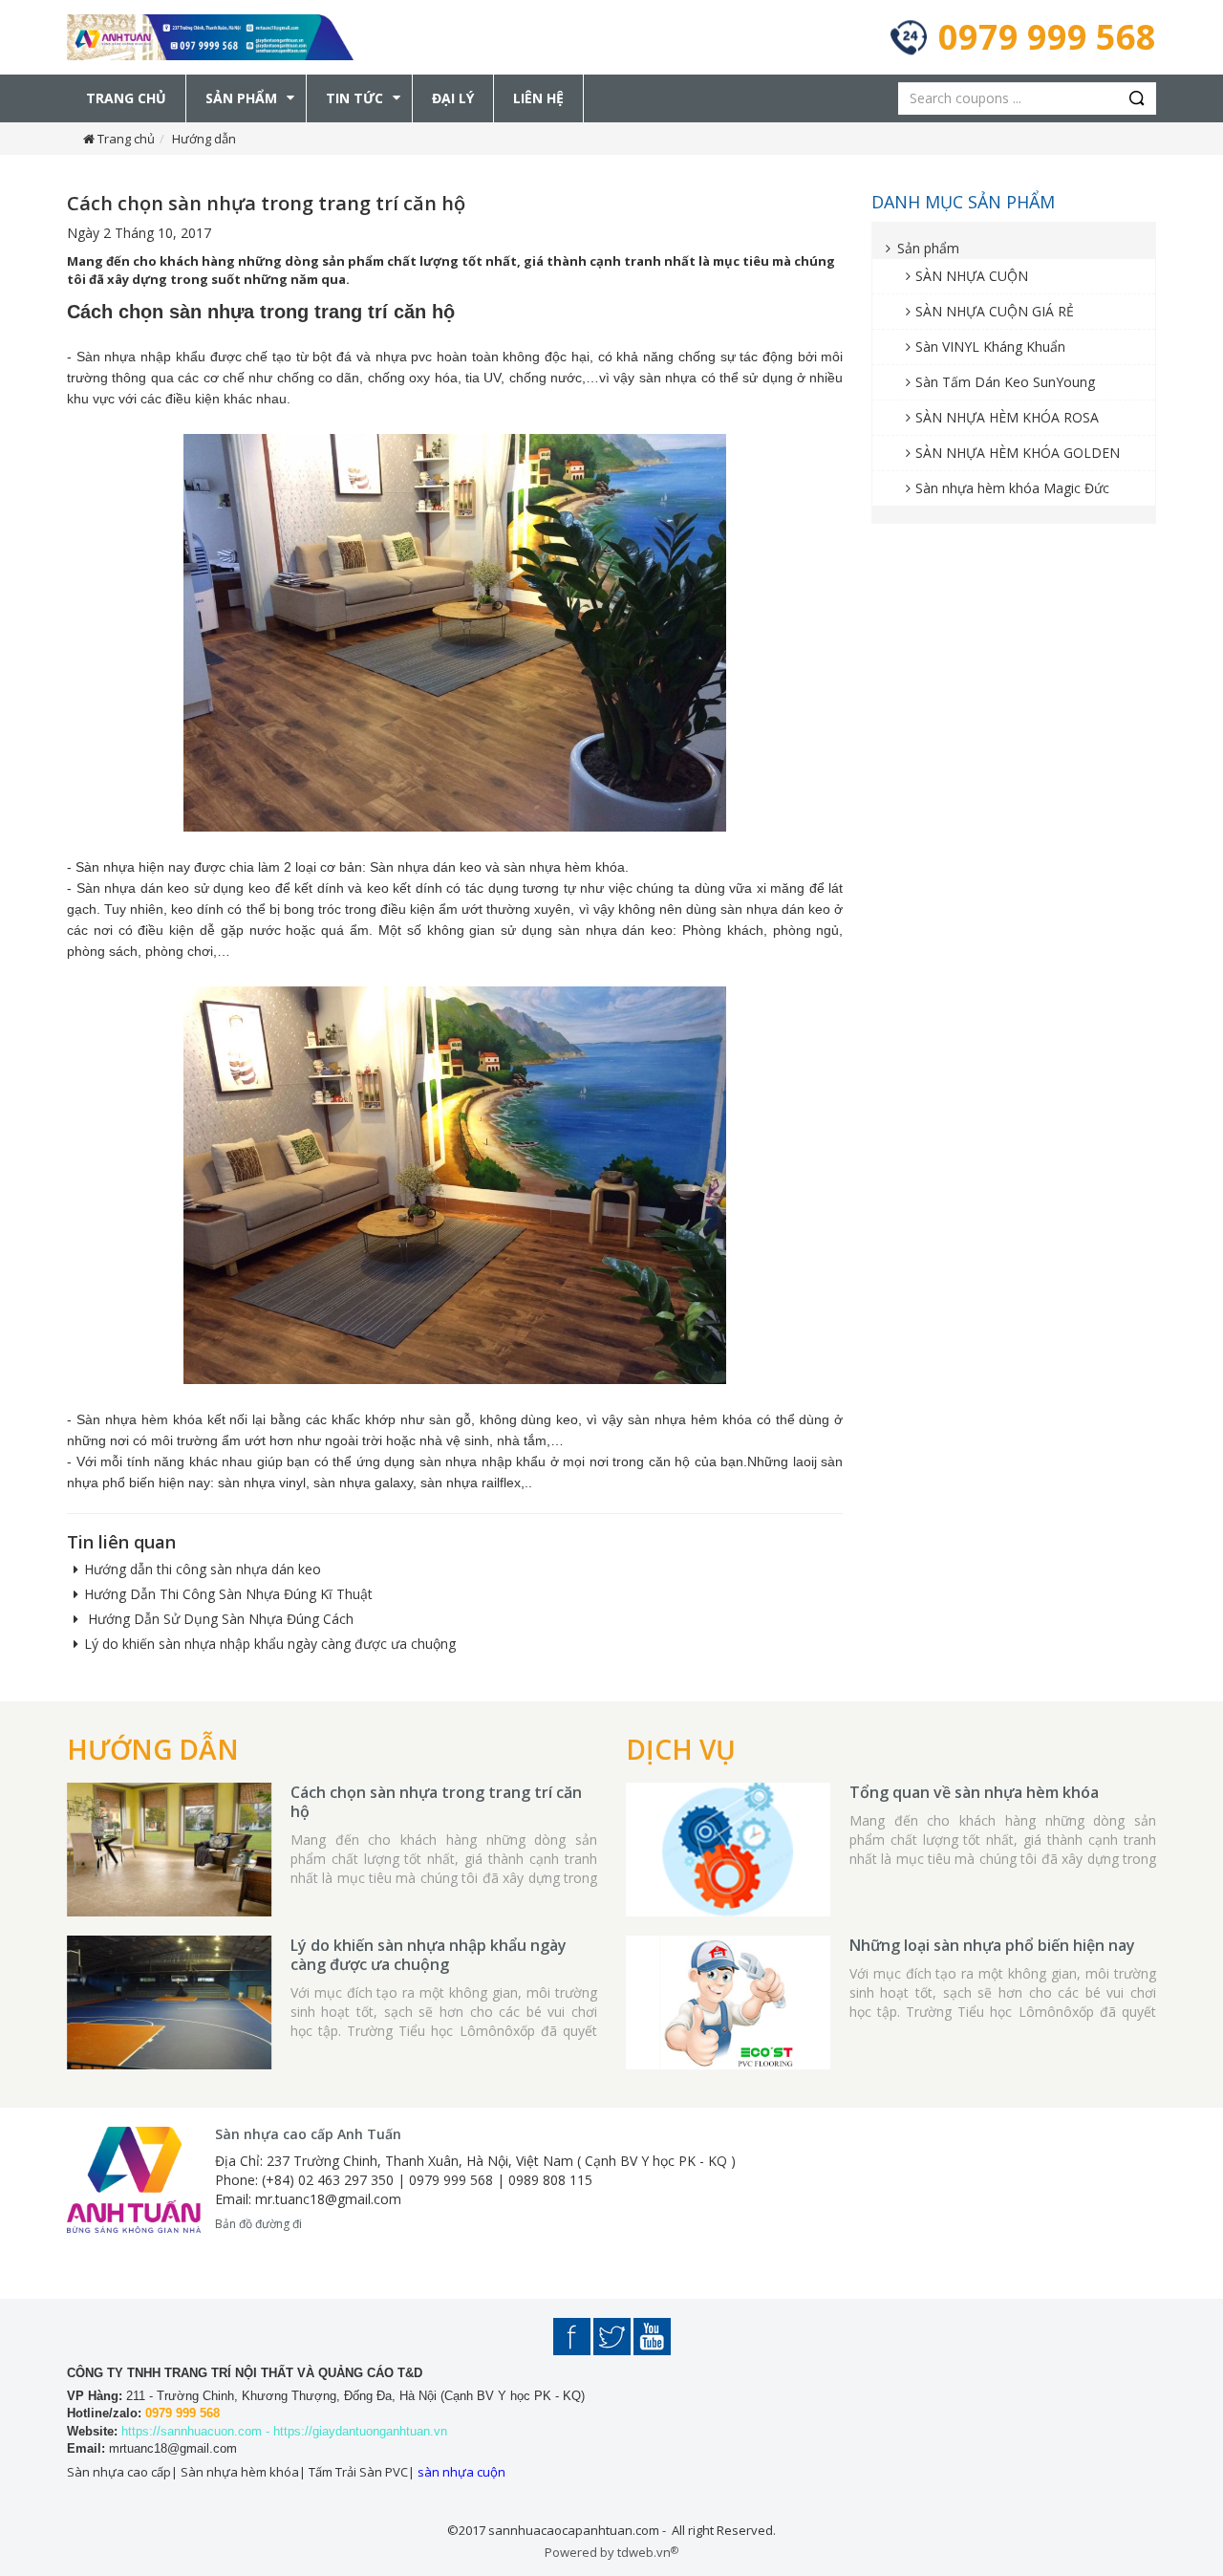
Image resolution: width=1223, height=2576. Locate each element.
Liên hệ (538, 98)
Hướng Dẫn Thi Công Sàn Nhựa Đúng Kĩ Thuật (228, 1594)
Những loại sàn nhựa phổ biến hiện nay (992, 1945)
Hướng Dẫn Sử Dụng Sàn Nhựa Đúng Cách (219, 1619)
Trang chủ (126, 98)
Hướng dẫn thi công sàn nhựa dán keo (203, 1569)
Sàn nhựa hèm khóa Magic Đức (1012, 488)
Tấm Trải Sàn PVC (358, 2472)
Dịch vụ (681, 1749)
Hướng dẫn (204, 139)
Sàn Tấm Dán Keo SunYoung (1005, 382)
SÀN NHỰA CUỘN (972, 276)
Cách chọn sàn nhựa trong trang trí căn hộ (436, 1802)
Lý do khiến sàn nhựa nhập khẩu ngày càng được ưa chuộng (270, 1644)
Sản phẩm (241, 98)
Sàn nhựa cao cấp (119, 2472)
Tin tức (354, 98)
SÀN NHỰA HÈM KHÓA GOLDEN (1018, 453)
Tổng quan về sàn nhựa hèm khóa (974, 1792)
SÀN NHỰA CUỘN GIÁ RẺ (995, 311)
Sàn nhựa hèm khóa (240, 2472)
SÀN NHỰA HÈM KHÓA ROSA (1007, 417)
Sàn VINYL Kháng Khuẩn (990, 346)
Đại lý (453, 98)
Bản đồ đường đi (258, 2224)
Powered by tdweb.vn (611, 2552)
